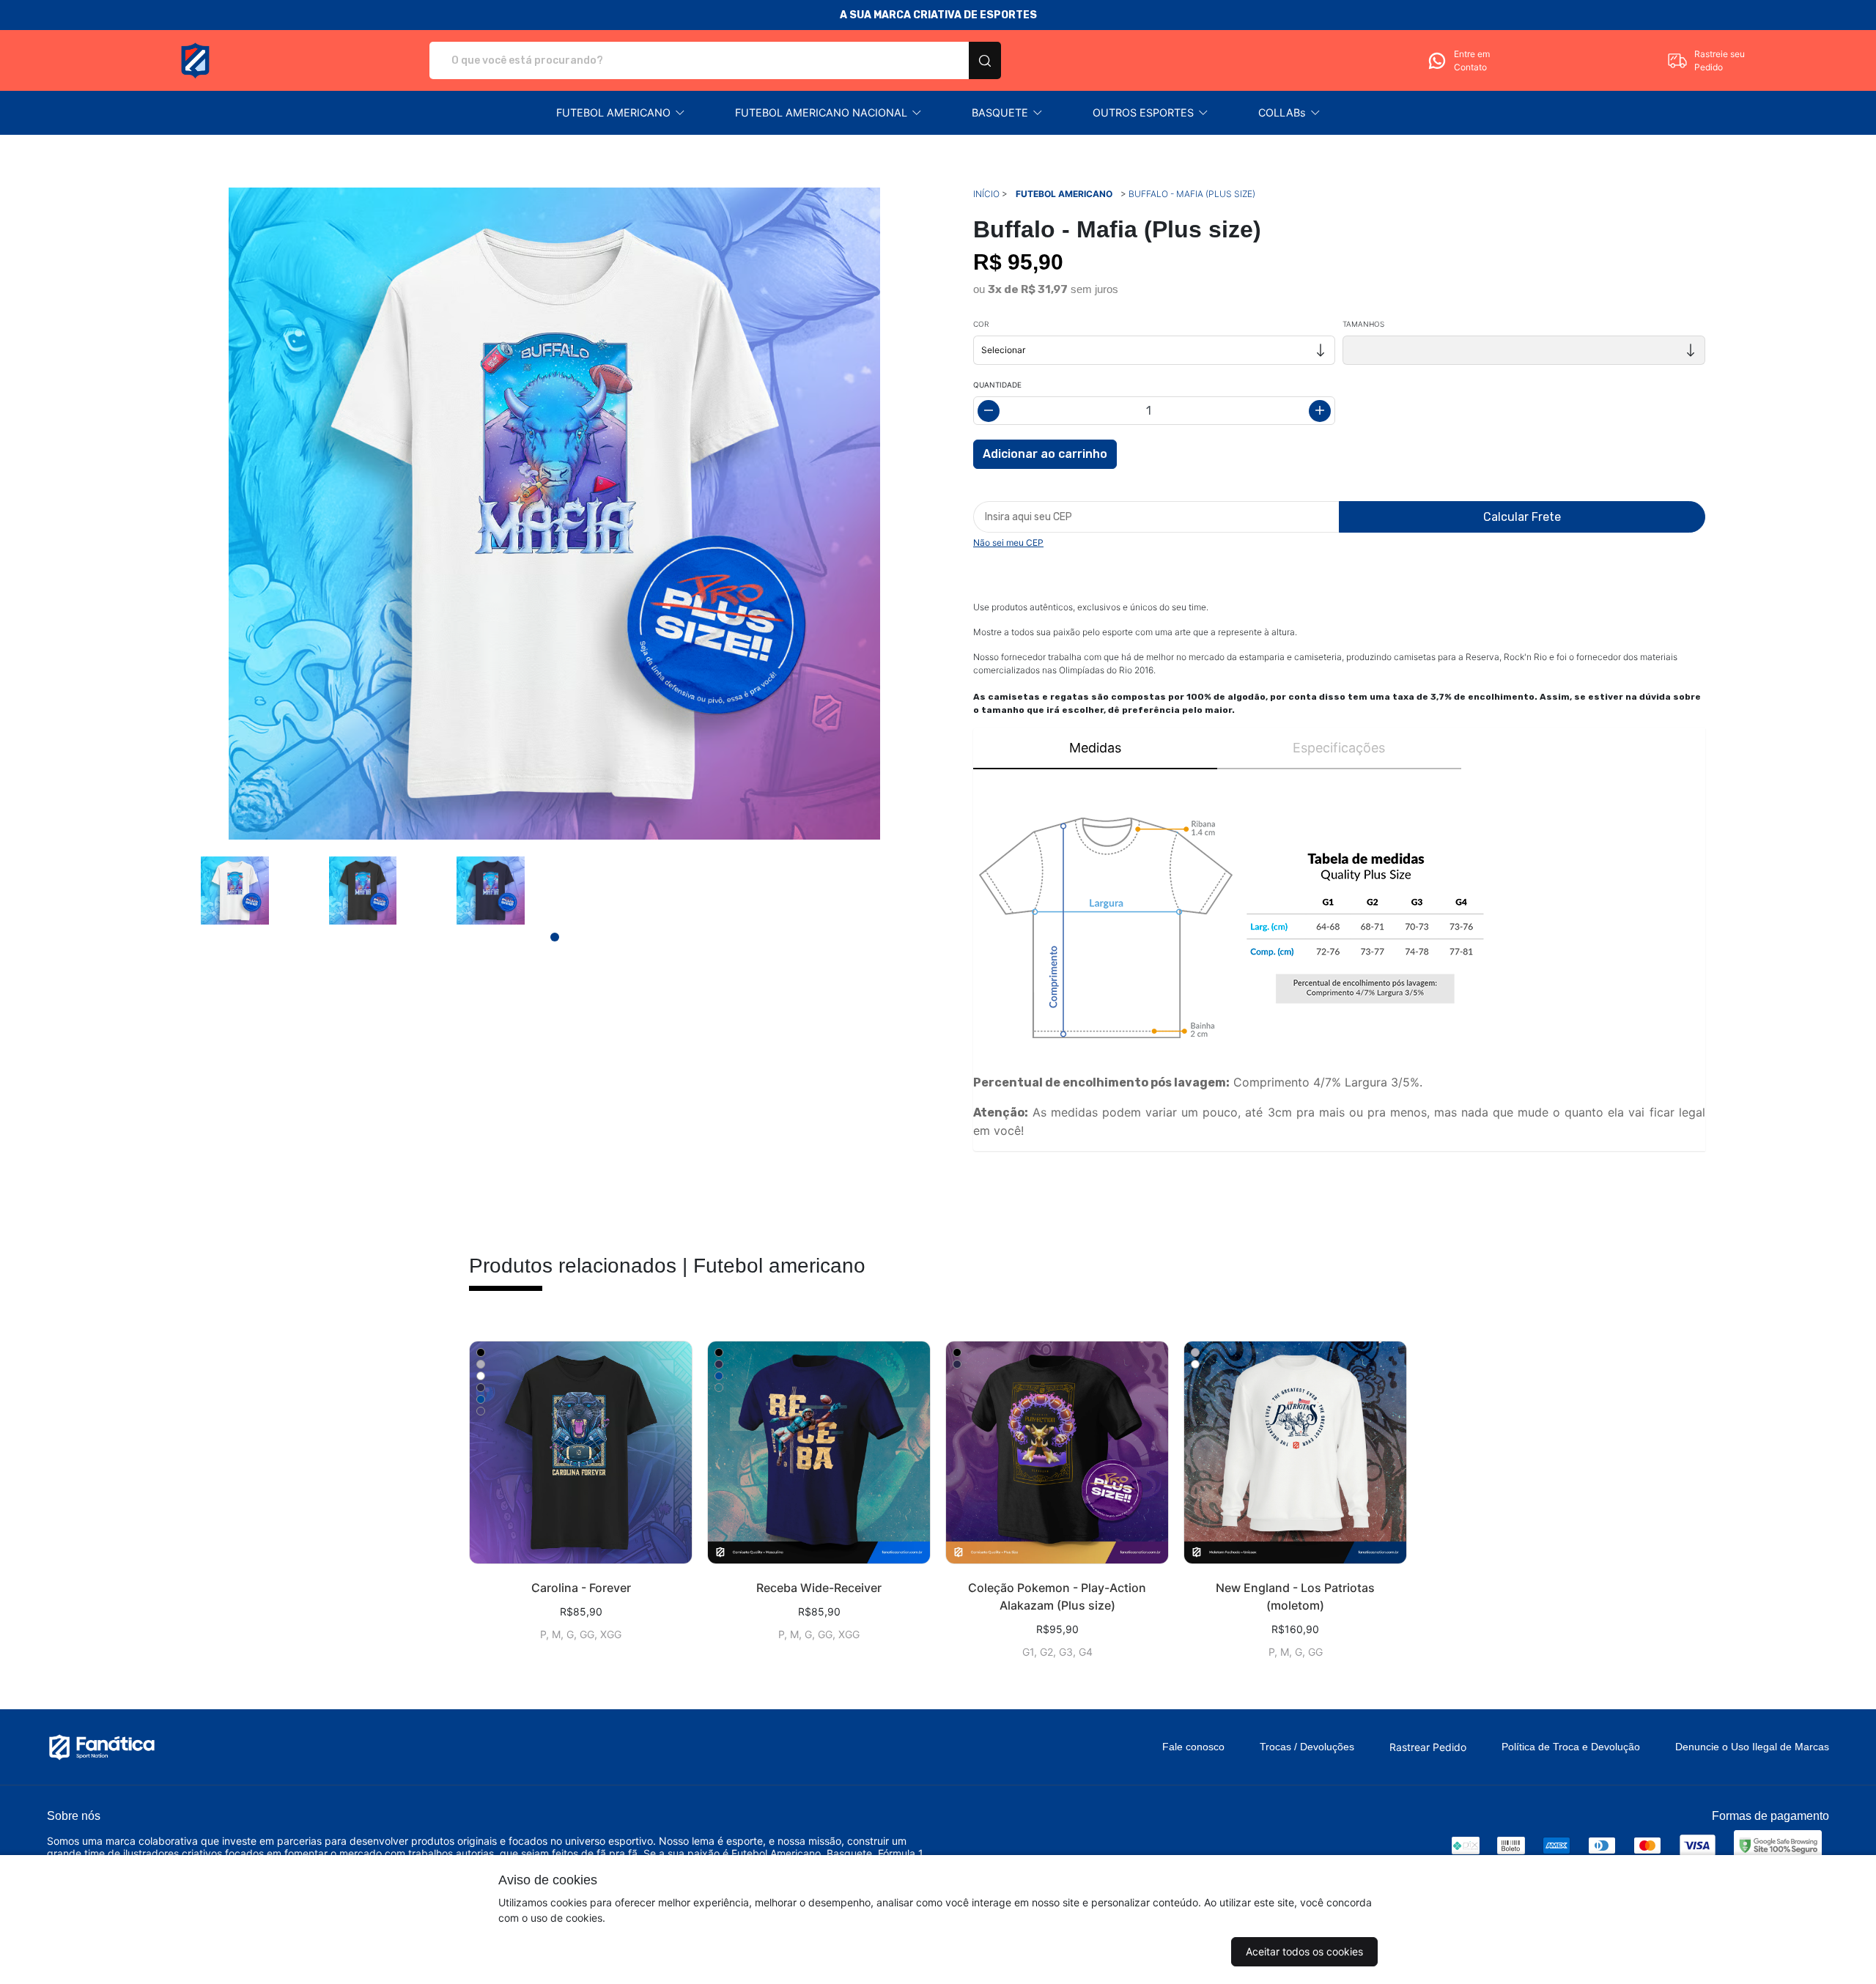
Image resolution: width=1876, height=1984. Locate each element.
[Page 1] (555, 937)
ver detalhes (581, 1452)
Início (986, 194)
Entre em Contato (1472, 60)
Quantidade (997, 385)
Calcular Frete (1522, 517)
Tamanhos (1363, 324)
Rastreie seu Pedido (1720, 60)
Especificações (1339, 748)
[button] (621, 113)
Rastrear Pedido (1428, 1747)
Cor (981, 324)
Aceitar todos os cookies (1304, 1951)
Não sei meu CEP (1008, 543)
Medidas (1095, 748)
